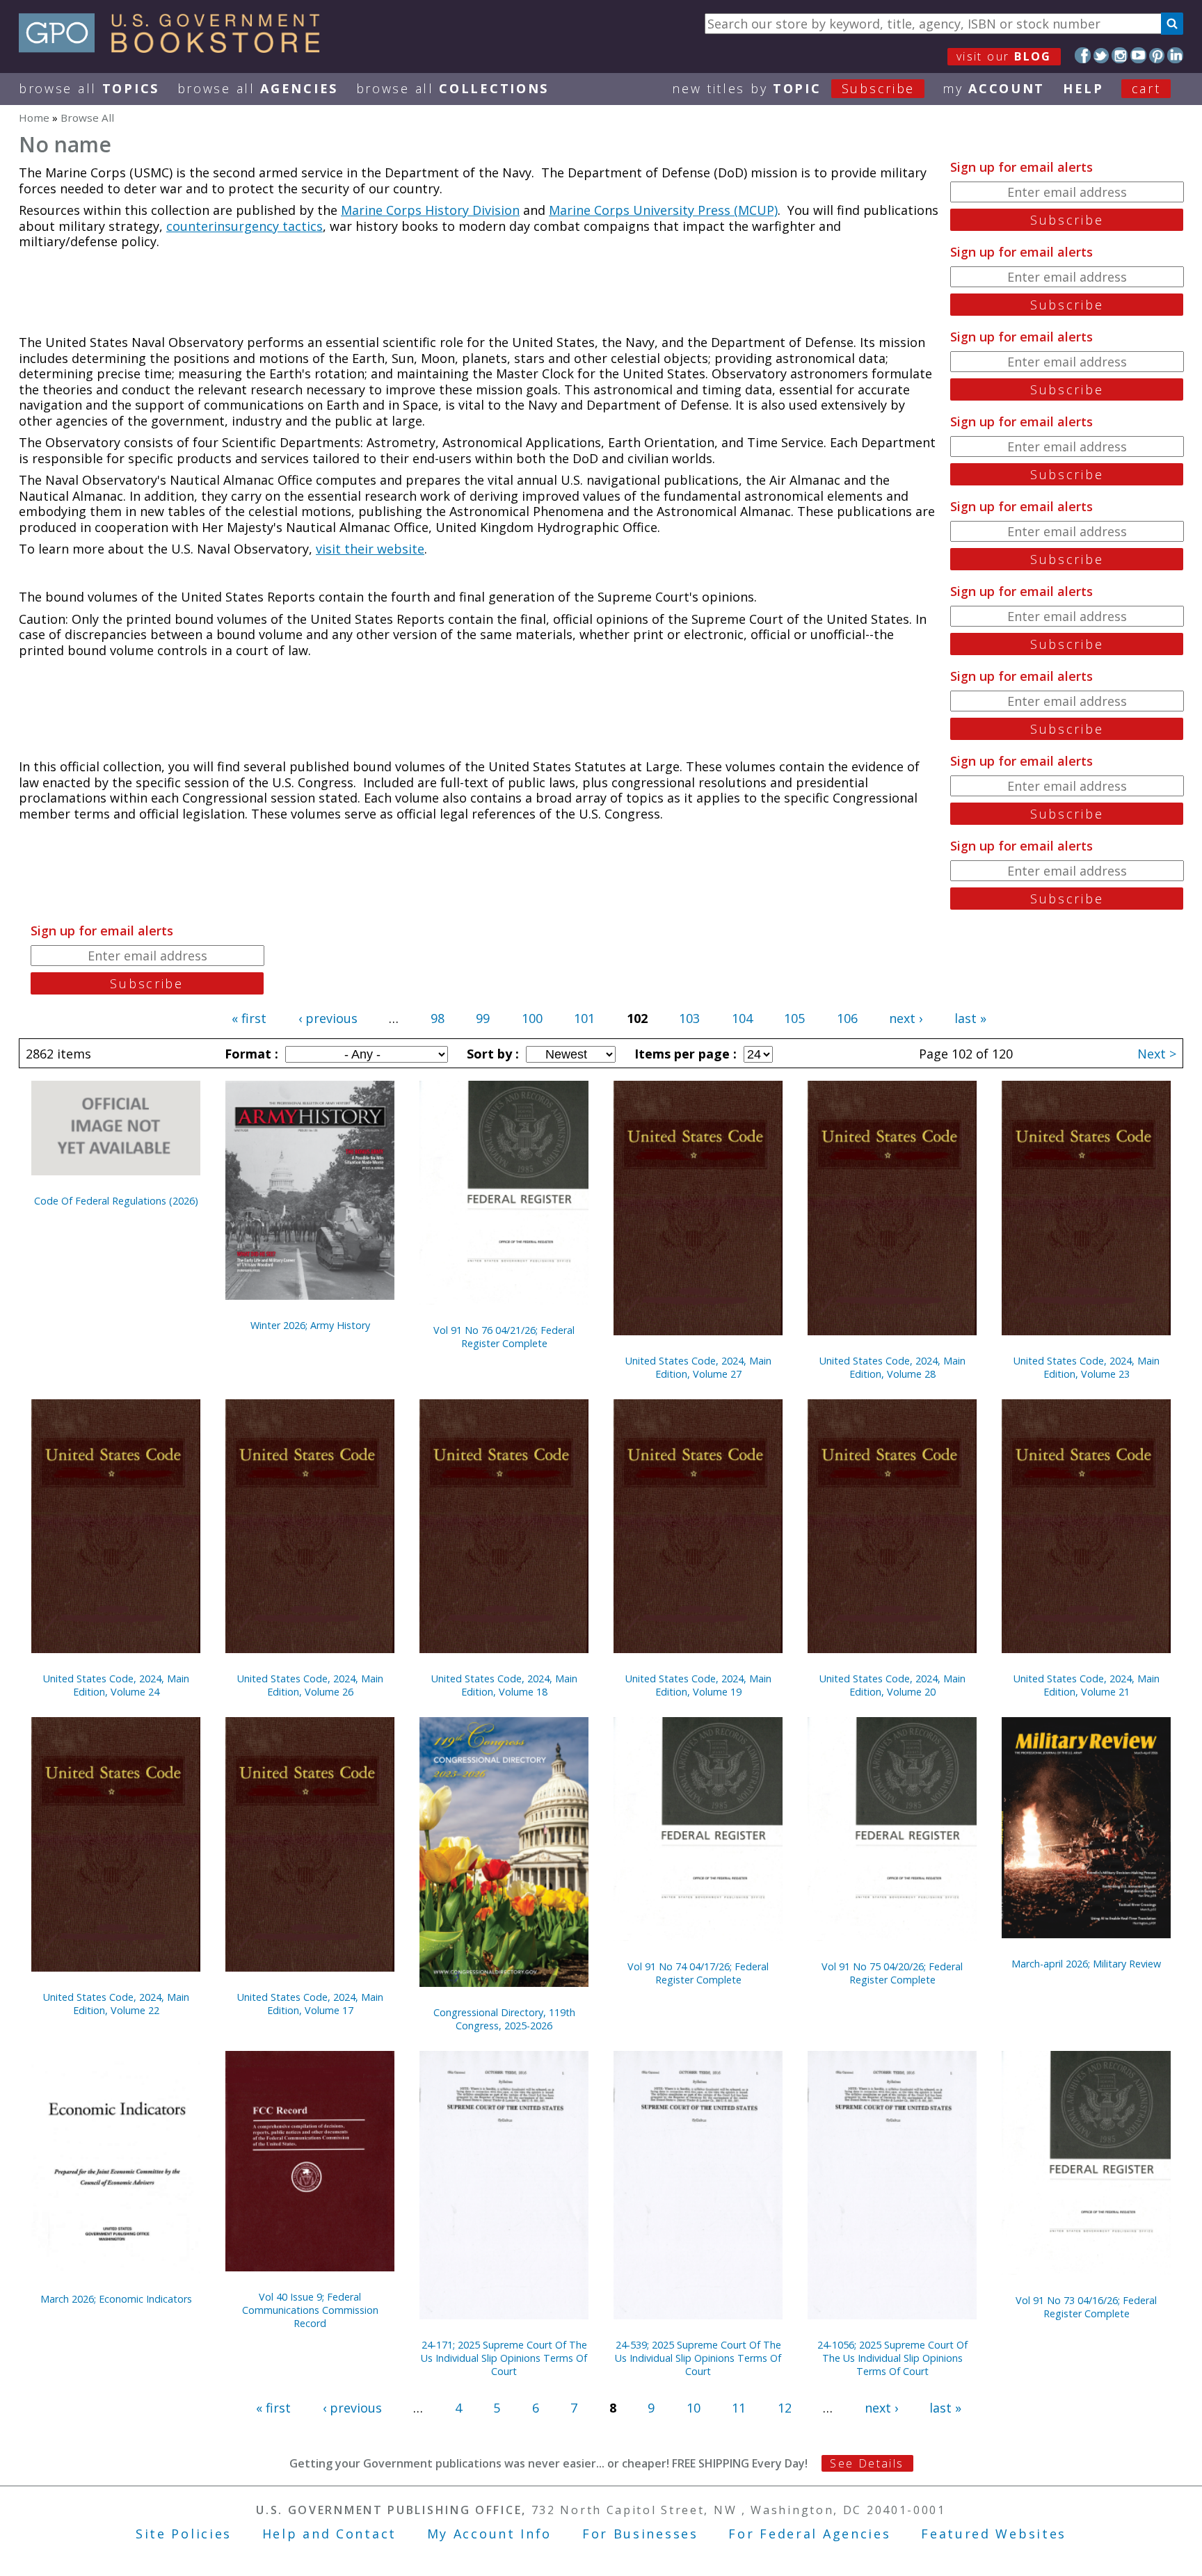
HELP (1083, 88)
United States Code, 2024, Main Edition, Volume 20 (892, 1685)
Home (34, 118)
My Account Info (490, 2534)
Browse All (89, 88)
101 (584, 1018)
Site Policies (184, 2534)
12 (785, 2408)
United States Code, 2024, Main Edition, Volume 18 (504, 1685)
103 (689, 1018)
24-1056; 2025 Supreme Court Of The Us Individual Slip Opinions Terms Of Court (892, 2358)
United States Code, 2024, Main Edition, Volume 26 (310, 1685)
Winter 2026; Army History (310, 1325)
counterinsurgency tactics (245, 226)
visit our (1004, 56)
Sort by (491, 1054)
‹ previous (328, 1018)
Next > (1157, 1054)
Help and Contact (329, 2534)
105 (794, 1018)
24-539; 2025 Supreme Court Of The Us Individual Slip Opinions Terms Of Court (698, 2358)
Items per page (684, 1054)
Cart (1146, 88)
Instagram (1120, 55)
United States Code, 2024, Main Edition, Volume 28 (892, 1367)
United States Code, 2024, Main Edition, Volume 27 (698, 1367)
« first (249, 1018)
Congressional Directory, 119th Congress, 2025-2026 (504, 2019)
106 (847, 1018)
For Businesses (640, 2534)
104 (742, 1018)
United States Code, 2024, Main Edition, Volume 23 (1087, 1367)
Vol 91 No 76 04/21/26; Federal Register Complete (504, 1337)
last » (970, 1018)
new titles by (793, 88)
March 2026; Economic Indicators (116, 2299)
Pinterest (1157, 55)
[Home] (176, 48)
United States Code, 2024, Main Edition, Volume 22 (116, 2004)
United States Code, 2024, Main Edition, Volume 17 (310, 2004)
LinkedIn (1175, 55)
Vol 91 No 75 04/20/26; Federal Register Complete (892, 1973)
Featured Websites (994, 2534)
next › (906, 1018)
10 (694, 2408)
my (994, 88)
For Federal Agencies (809, 2534)
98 (438, 1018)
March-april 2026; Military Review (1086, 1964)
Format (250, 1054)
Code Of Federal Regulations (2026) (116, 1201)
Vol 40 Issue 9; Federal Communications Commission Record (310, 2310)
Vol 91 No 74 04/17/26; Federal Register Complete (698, 1973)
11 (739, 2408)
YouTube (1138, 55)
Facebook (1083, 55)
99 (483, 1018)
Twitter (1101, 55)
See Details (867, 2463)
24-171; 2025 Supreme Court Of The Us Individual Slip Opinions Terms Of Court (504, 2358)
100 (532, 1018)
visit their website (370, 549)
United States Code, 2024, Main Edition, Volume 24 (116, 1685)
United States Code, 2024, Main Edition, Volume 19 (698, 1685)
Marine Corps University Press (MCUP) (663, 210)
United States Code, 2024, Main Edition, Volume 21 (1087, 1685)
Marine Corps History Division (430, 210)
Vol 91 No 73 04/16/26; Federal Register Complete (1086, 2307)
